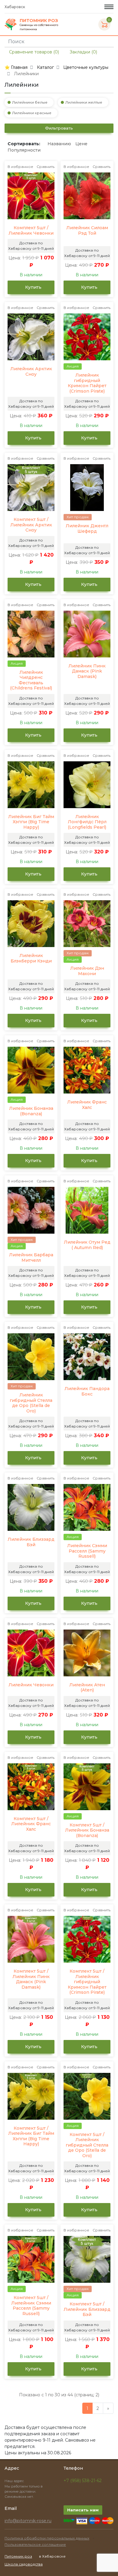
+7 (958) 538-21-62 (83, 2481)
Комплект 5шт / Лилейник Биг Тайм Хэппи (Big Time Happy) (31, 2136)
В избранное (20, 167)
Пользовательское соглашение (35, 2544)
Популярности (24, 150)
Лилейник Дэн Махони (87, 971)
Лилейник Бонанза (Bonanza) (31, 1111)
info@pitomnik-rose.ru (28, 2521)
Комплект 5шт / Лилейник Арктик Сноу (31, 525)
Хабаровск (15, 7)
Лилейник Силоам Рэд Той (87, 231)
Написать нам (83, 2510)
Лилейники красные (32, 113)
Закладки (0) (83, 52)
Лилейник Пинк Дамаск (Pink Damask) (87, 671)
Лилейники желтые (84, 102)
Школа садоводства (24, 2564)
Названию (59, 144)
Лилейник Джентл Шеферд (87, 529)
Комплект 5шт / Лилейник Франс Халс (31, 1824)
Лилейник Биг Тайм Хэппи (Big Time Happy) (31, 822)
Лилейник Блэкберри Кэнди (31, 958)
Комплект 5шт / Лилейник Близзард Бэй (87, 2309)
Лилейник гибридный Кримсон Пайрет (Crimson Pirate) (87, 383)
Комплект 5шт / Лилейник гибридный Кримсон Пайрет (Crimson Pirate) (87, 1982)
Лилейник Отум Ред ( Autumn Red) (87, 1245)
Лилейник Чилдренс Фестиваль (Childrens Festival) (31, 680)
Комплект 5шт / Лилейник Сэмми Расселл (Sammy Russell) (31, 2306)
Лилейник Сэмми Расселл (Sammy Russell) (87, 1551)
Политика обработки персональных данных (47, 2538)
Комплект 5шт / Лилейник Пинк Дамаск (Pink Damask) (31, 1979)
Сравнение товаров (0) (33, 52)
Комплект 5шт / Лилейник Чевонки (31, 231)
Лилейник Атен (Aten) (87, 1688)
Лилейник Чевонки (31, 1685)
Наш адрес (15, 2481)
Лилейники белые (30, 102)
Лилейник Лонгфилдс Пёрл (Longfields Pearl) (87, 822)
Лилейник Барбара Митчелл (31, 1258)
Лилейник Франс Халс (87, 1105)
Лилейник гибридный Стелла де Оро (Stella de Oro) (31, 1403)
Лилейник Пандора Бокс (87, 1391)
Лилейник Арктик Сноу (31, 372)
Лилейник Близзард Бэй (31, 1542)
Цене (81, 144)
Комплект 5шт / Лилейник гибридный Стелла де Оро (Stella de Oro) (87, 2145)
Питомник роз (18, 2556)
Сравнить (46, 167)
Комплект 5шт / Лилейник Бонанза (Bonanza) (87, 1830)
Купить (33, 287)
